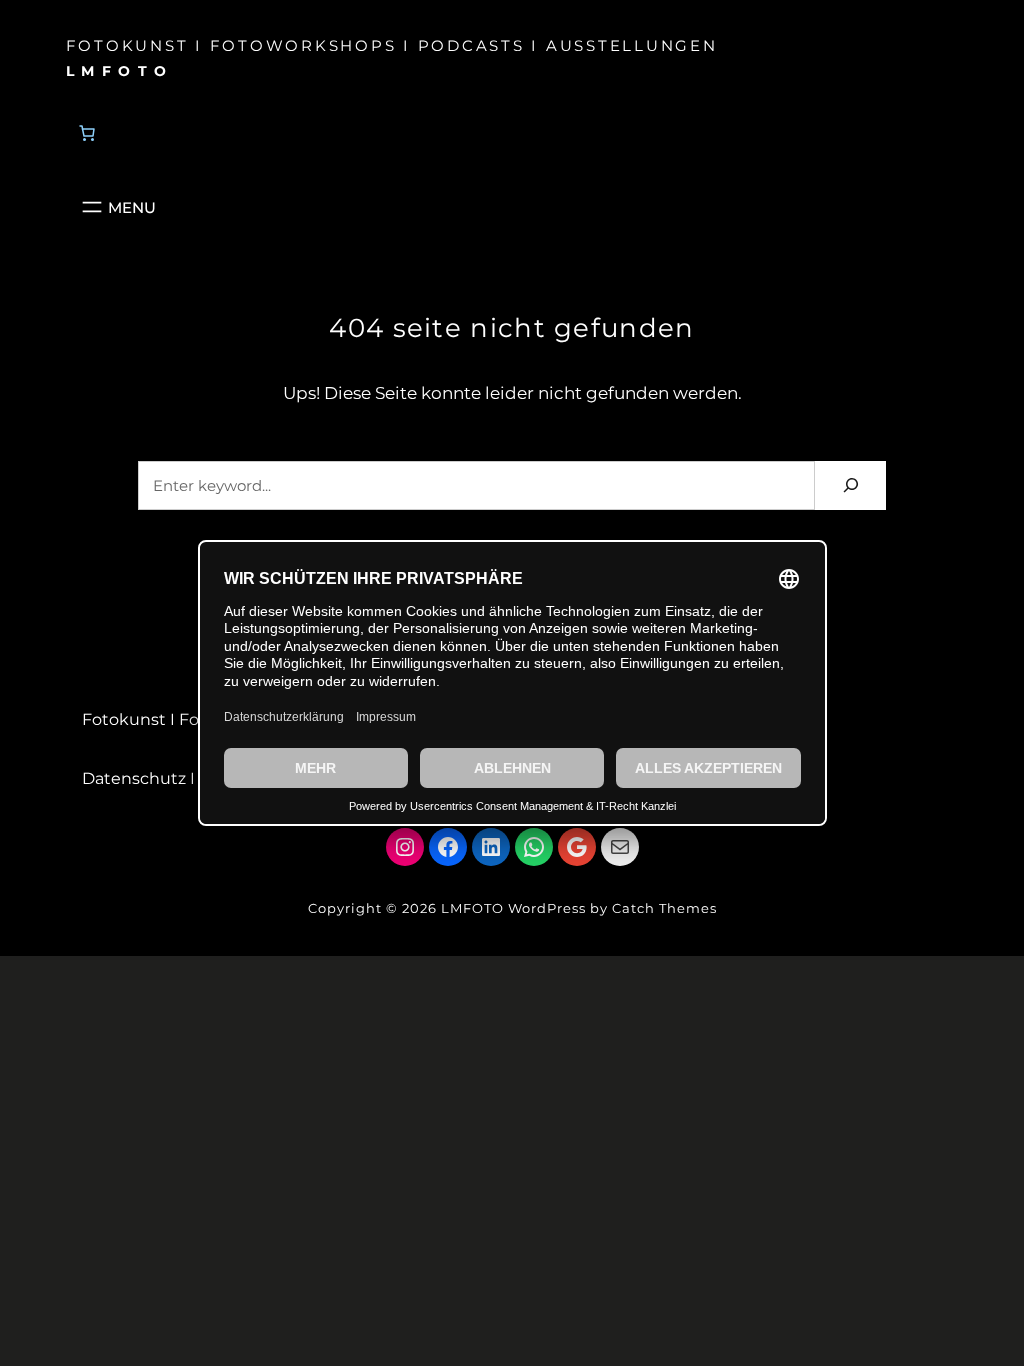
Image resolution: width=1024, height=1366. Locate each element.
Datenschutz (134, 778)
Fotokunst (124, 719)
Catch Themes (664, 908)
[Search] (850, 485)
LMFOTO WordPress (513, 908)
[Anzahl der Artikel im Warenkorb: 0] (87, 133)
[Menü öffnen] (117, 207)
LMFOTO (120, 71)
